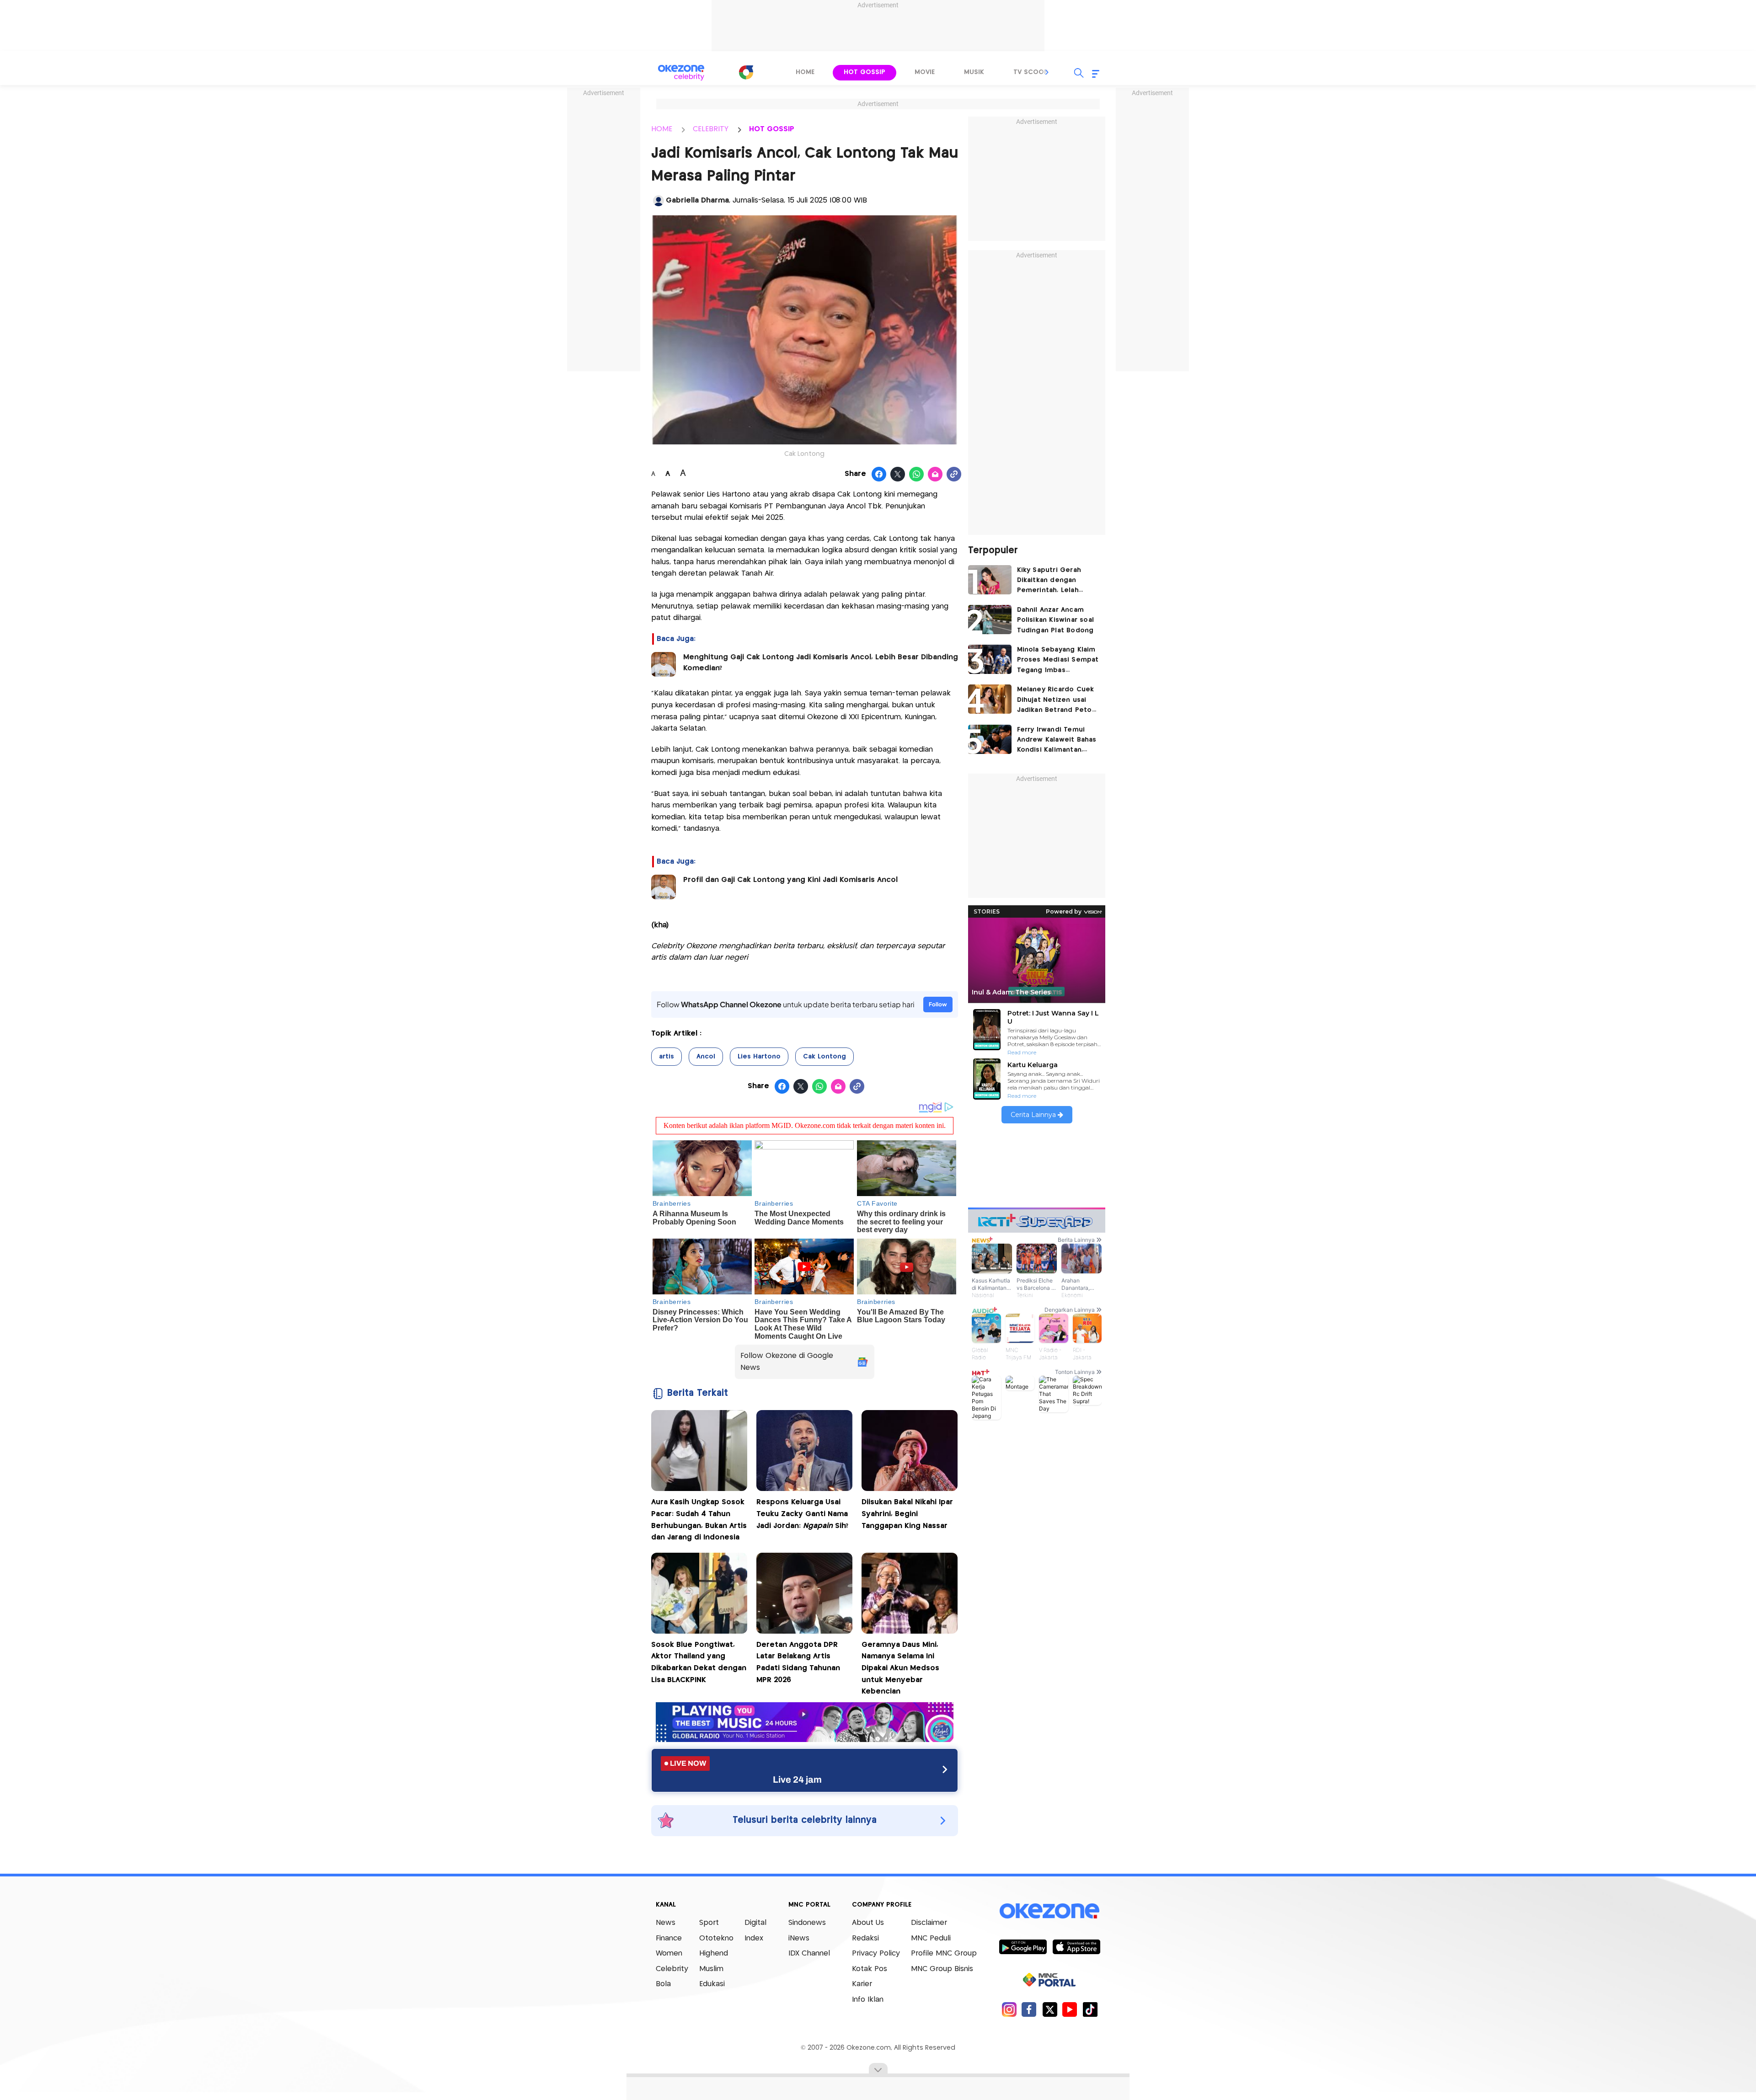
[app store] (1076, 1946)
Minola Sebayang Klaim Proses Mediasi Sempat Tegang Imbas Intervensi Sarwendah (1058, 661)
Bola (663, 1984)
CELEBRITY (711, 129)
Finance (669, 1938)
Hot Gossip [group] (865, 72)
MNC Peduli (931, 1938)
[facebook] (1029, 2009)
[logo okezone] (1049, 1911)
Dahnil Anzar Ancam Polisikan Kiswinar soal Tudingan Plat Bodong (1056, 620)
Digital (755, 1923)
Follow (938, 1004)
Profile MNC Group (944, 1953)
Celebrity (672, 1969)
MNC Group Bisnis (942, 1969)
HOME (662, 129)
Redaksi (865, 1938)
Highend (714, 1953)
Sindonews (807, 1923)
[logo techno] (681, 73)
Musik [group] (974, 72)
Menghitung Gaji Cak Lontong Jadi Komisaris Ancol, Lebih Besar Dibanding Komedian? (821, 663)
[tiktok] (1090, 2009)
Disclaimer (929, 1923)
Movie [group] (925, 72)
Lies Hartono (759, 1057)
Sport (709, 1923)
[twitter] (1050, 2009)
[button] (1047, 72)
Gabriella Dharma (697, 200)
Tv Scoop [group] (1031, 72)
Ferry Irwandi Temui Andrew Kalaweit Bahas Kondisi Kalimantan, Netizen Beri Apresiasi (1057, 741)
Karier (862, 1984)
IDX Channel (809, 1953)
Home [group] (805, 72)
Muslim (711, 1969)
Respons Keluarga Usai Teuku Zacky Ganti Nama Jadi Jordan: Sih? (802, 1514)
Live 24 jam (797, 1779)
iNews (799, 1938)
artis (667, 1057)
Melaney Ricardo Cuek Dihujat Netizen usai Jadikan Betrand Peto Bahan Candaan (1056, 701)
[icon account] (658, 201)
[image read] (664, 664)
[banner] (805, 1739)
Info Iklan (868, 2000)
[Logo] (746, 72)
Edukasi (712, 1984)
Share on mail (935, 475)
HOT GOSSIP (772, 129)
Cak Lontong (824, 1057)
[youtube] (1070, 2009)
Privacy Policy (876, 1953)
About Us (868, 1923)
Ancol (706, 1057)
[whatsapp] (917, 475)
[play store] (1023, 1946)
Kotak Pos (870, 1969)
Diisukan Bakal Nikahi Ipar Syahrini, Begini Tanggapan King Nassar (907, 1514)
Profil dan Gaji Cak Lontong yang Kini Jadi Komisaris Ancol (790, 880)
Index (754, 1938)
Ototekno (716, 1938)
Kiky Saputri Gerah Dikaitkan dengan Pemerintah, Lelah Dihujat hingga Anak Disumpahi (1051, 581)
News (666, 1923)
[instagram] (1009, 2009)
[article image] (990, 580)
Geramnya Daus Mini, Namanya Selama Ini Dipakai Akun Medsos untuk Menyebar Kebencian (900, 1668)
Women (669, 1953)
